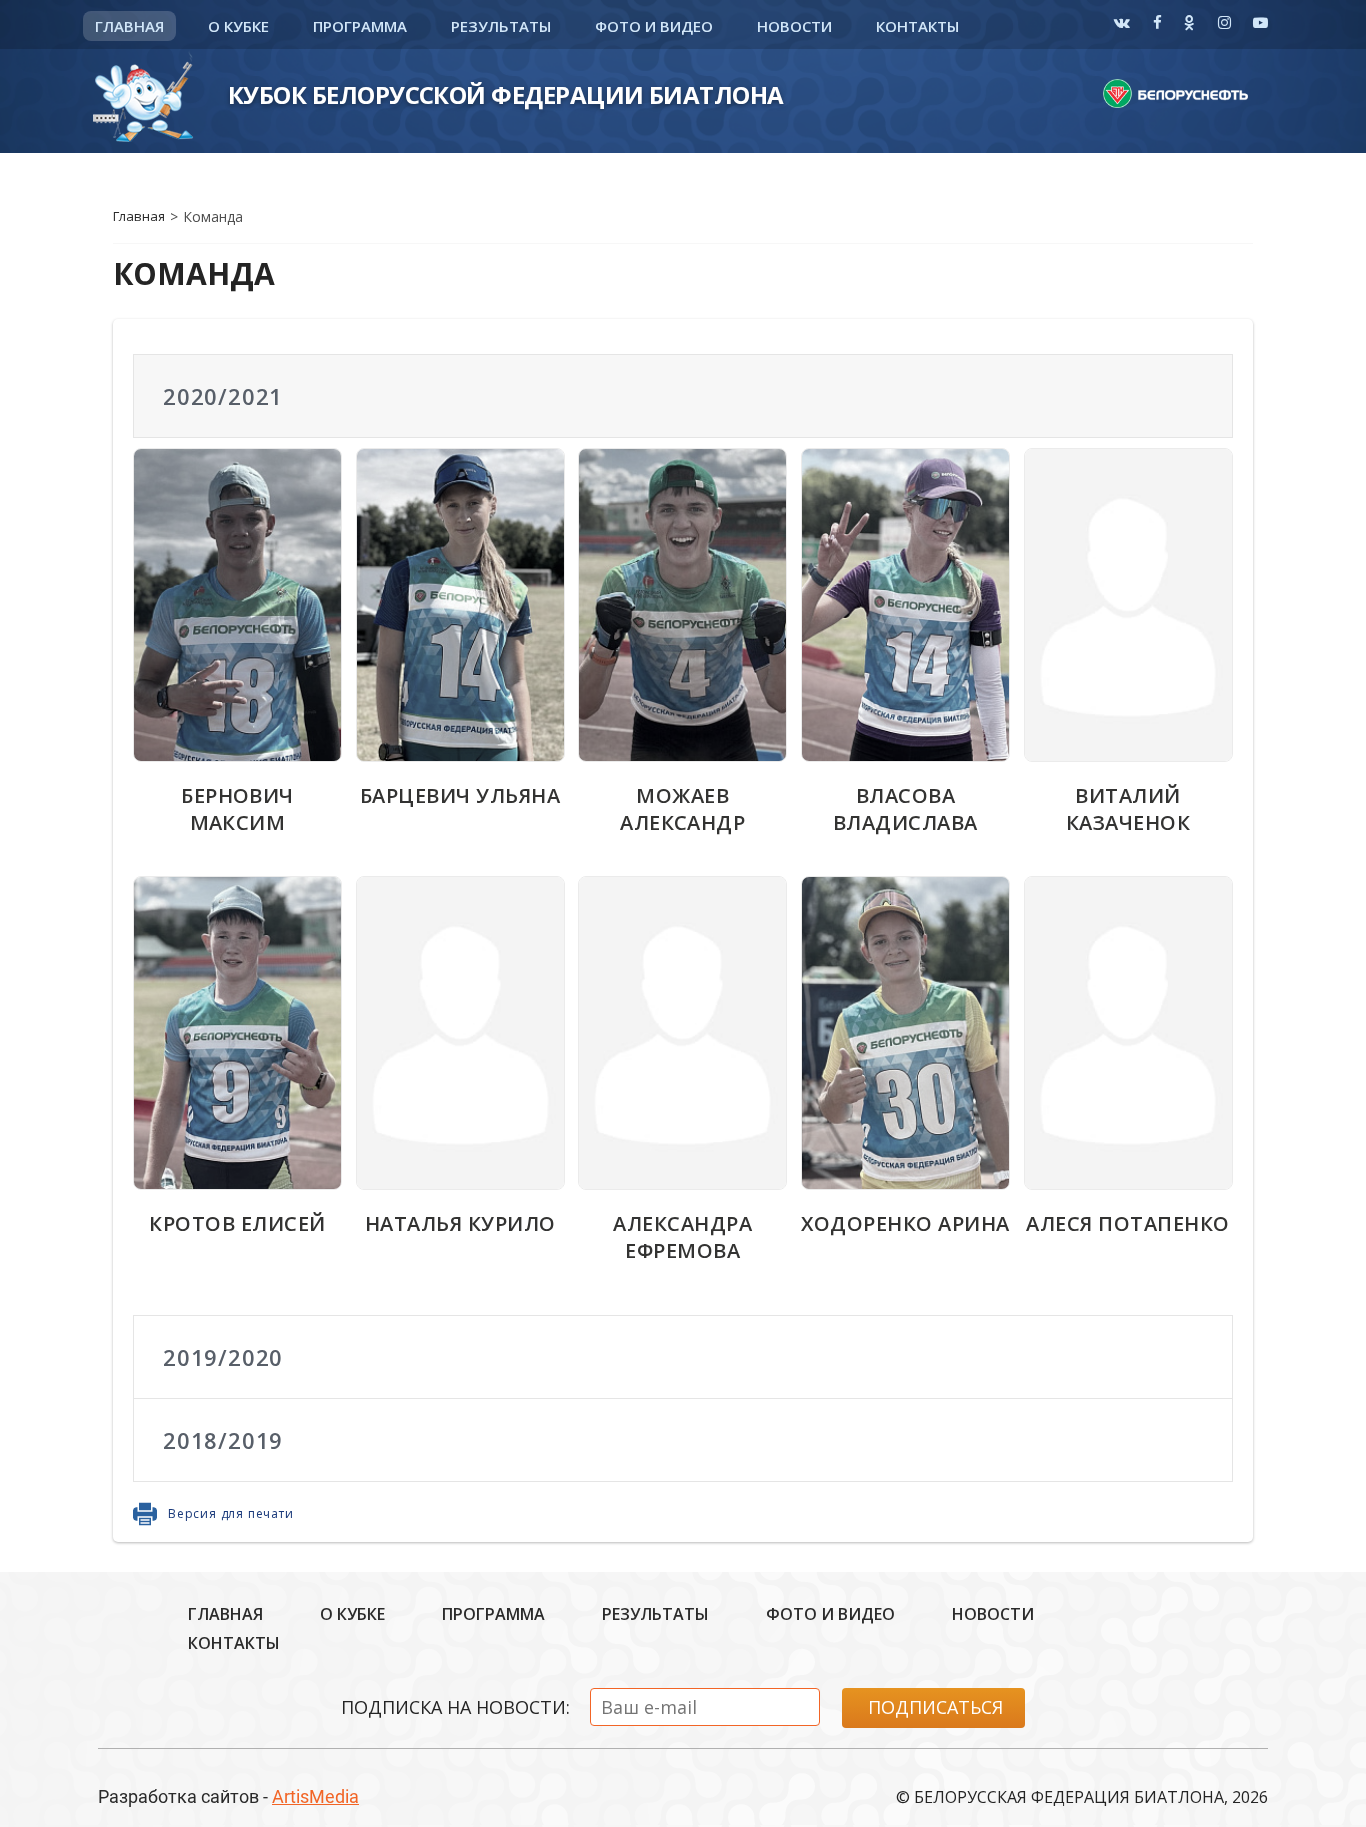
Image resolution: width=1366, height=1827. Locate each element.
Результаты (501, 26)
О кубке (238, 26)
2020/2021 (223, 396)
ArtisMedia (315, 1796)
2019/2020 (223, 1357)
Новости (794, 26)
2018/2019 (223, 1440)
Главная (129, 26)
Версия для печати (231, 1513)
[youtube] (1260, 21)
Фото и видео (654, 26)
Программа (360, 26)
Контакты (917, 26)
